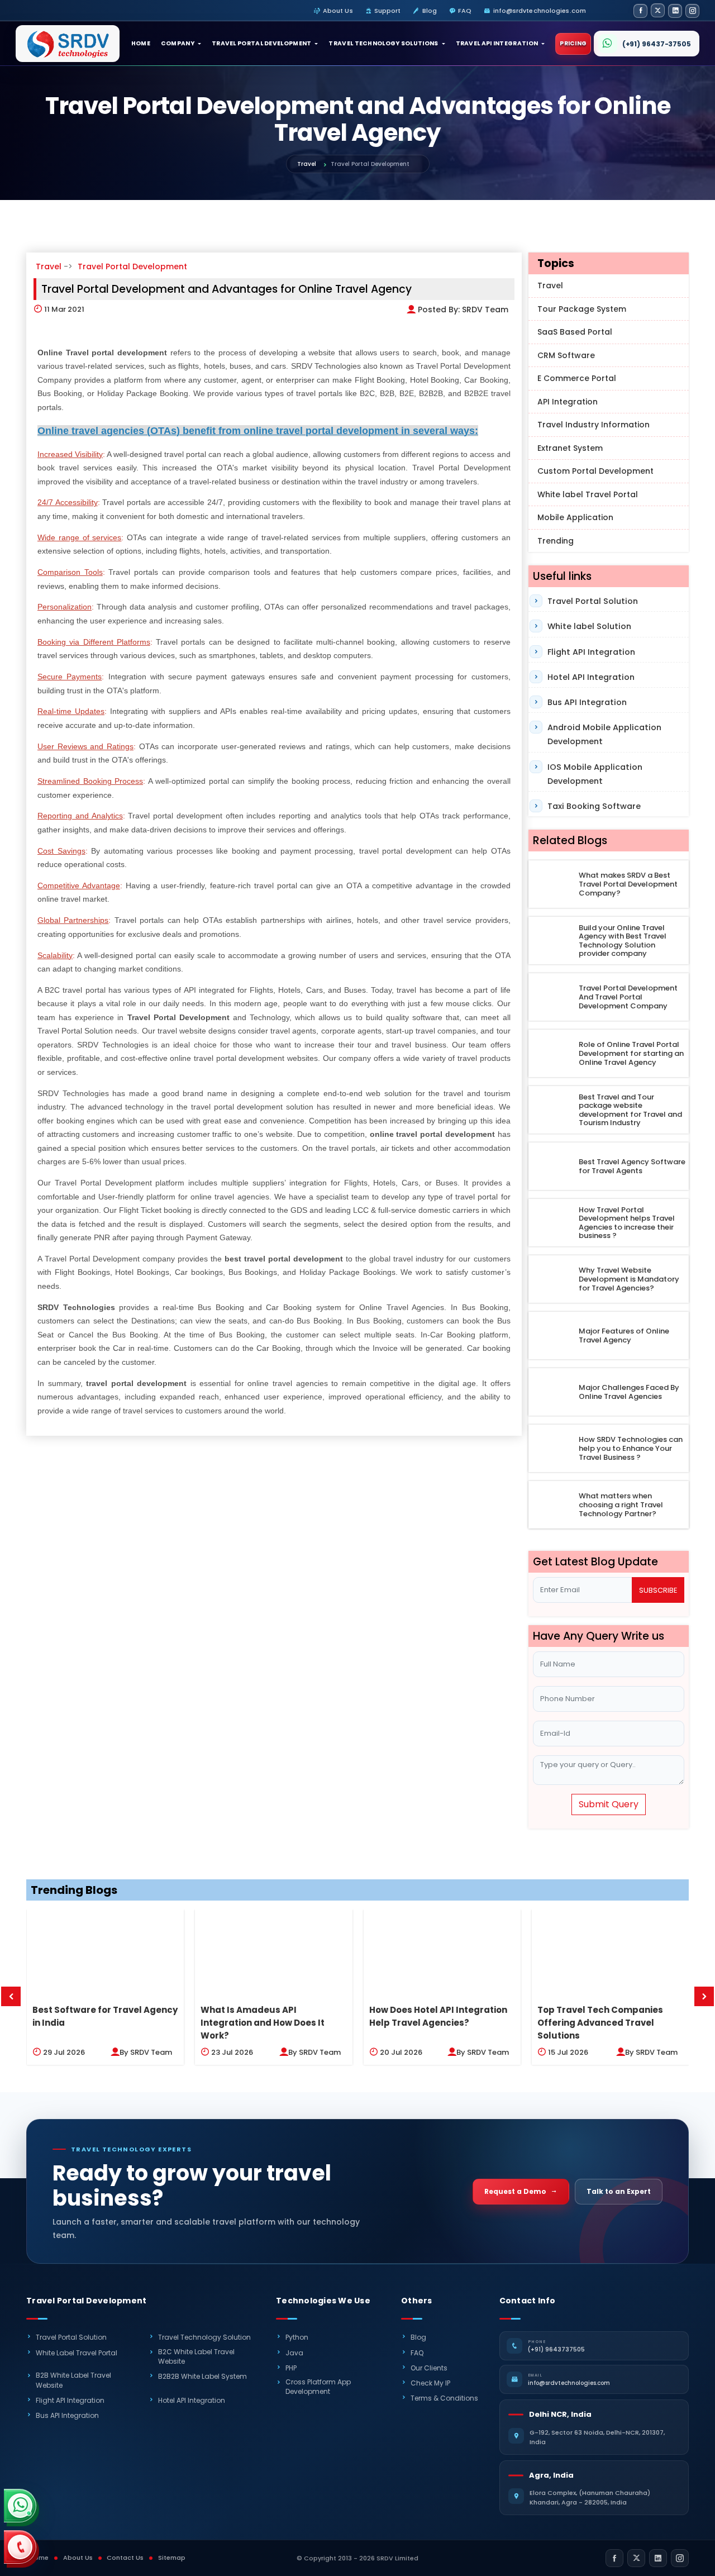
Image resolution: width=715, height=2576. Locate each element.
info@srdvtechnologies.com (540, 11)
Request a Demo (515, 2191)
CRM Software (566, 355)
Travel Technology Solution (204, 2337)
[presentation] (11, 1996)
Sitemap (172, 2558)
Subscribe (658, 1590)
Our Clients (429, 2368)
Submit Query (609, 1804)
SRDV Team (485, 309)
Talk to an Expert (619, 2191)
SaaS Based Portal (575, 332)
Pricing (573, 43)
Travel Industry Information (594, 425)
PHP (291, 2368)
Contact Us (125, 2558)
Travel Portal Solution (593, 601)
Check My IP (430, 2383)
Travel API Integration (497, 43)
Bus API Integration (587, 702)
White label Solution (589, 626)
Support (388, 11)
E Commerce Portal (577, 378)
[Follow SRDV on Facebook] (640, 11)
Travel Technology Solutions (383, 43)
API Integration (568, 402)
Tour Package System (582, 309)
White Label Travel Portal (77, 2353)
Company (178, 43)
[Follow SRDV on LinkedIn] (675, 11)
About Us (338, 11)
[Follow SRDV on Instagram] (692, 11)
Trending (556, 541)
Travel (307, 164)
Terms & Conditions (444, 2398)
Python (297, 2337)
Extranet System (570, 448)
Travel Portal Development (262, 43)
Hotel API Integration (591, 677)
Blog (430, 11)
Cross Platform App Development (318, 2387)
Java (294, 2353)
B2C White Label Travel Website (196, 2356)
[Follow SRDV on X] (658, 10)
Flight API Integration (591, 652)
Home (141, 43)
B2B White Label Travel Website (73, 2380)
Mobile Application (575, 517)
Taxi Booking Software (594, 806)
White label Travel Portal (588, 494)
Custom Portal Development (595, 471)
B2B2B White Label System (202, 2376)
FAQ (465, 11)
